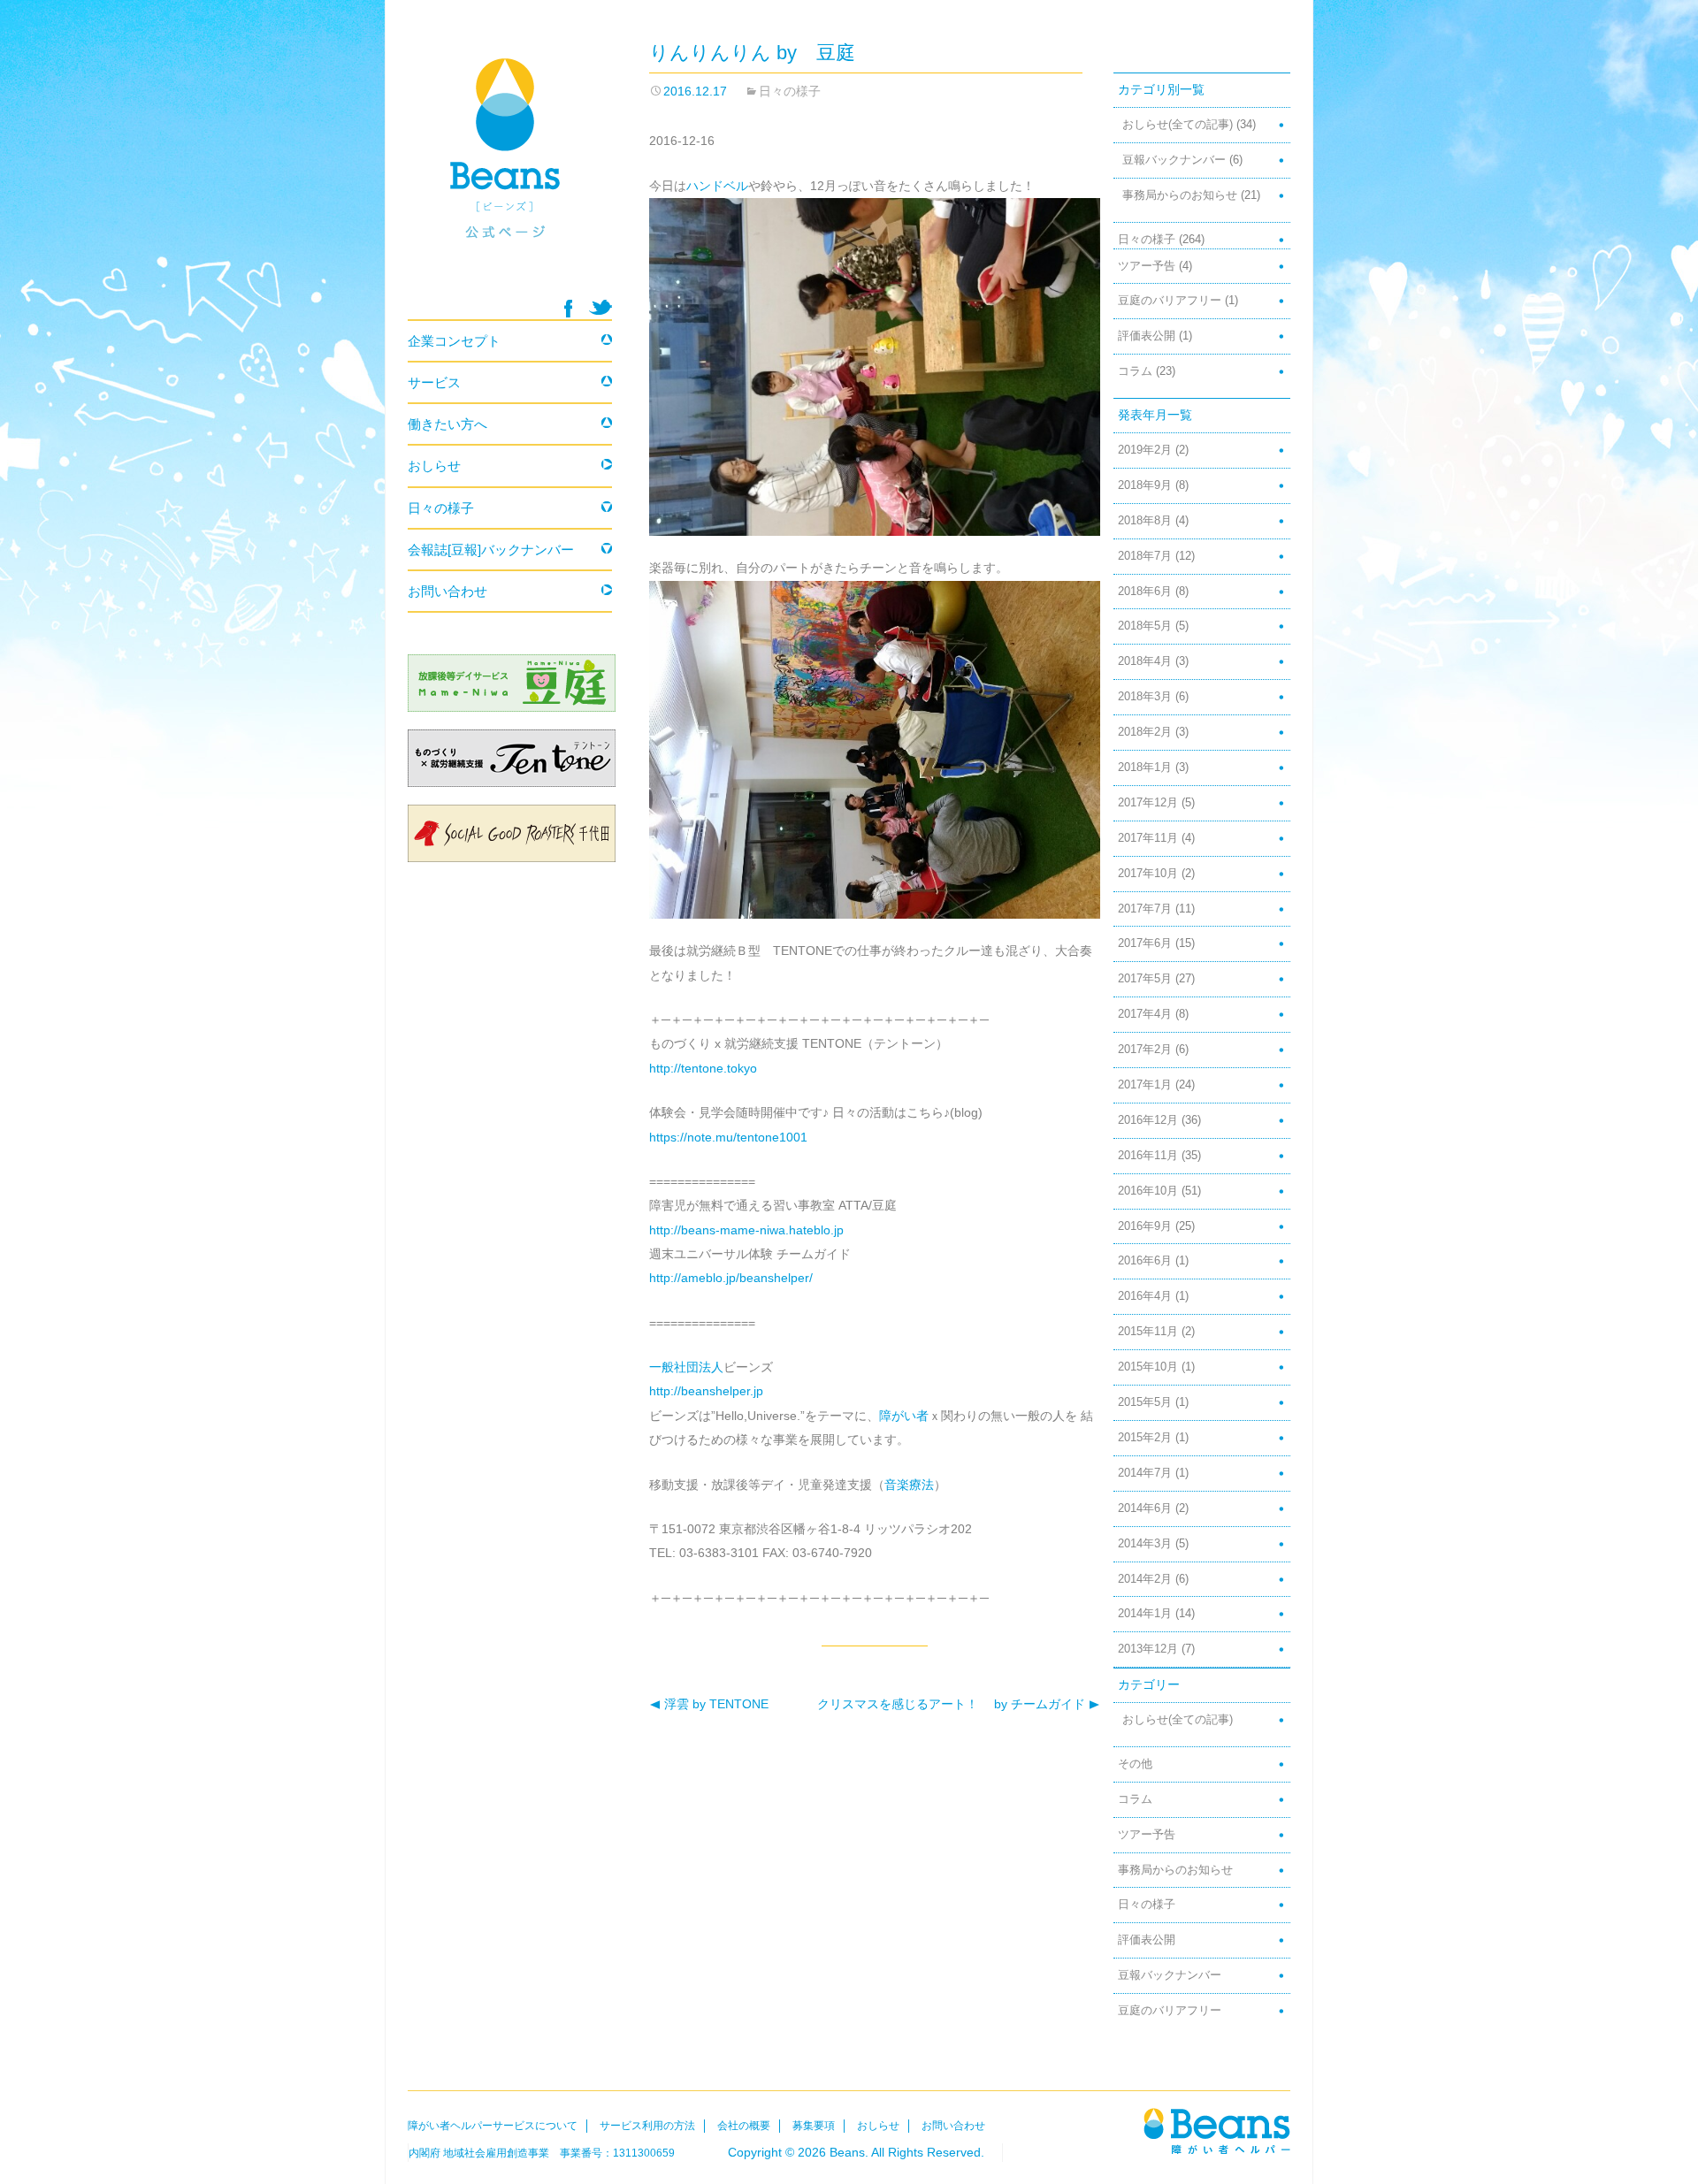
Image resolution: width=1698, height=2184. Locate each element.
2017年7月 (1145, 909)
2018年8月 (1145, 521)
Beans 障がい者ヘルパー (510, 169)
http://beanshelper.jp (706, 1391)
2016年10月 (1148, 1191)
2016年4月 (1145, 1296)
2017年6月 (1145, 943)
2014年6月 (1145, 1508)
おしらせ (434, 466)
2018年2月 (1145, 732)
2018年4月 (1145, 661)
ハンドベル (717, 186)
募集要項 (814, 2126)
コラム (1135, 371)
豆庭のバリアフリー (1170, 301)
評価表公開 (1147, 336)
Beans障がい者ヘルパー (1217, 2131)
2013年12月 (1148, 1649)
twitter (600, 307)
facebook (568, 309)
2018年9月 (1145, 485)
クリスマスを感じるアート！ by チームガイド (953, 1704)
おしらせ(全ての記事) (1178, 125)
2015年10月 (1148, 1367)
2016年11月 (1148, 1156)
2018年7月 (1145, 556)
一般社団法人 (686, 1367)
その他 (1135, 1764)
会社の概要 (744, 2126)
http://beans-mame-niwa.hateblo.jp (746, 1230)
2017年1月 (1145, 1085)
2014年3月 (1145, 1544)
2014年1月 (1145, 1614)
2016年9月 (1145, 1226)
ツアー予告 (1147, 266)
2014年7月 (1145, 1473)
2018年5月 (1145, 626)
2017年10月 (1148, 874)
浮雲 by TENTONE (709, 1704)
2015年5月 (1145, 1402)
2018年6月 (1145, 592)
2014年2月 (1145, 1579)
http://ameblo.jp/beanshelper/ (731, 1278)
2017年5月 (1145, 979)
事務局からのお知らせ (1180, 195)
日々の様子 (790, 91)
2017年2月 (1145, 1050)
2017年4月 (1145, 1014)
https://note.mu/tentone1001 (728, 1137)
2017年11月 (1148, 838)
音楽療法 (909, 1485)
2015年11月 (1148, 1332)
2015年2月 (1145, 1438)
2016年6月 (1145, 1261)
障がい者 (904, 1416)
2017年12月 (1148, 803)
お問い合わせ (447, 591)
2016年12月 (1148, 1120)
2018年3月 (1145, 697)
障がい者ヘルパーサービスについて (493, 2126)
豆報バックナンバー (1174, 160)
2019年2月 (1145, 450)
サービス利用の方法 (647, 2126)
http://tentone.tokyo (703, 1068)
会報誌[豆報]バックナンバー (491, 550)
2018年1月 (1145, 767)
